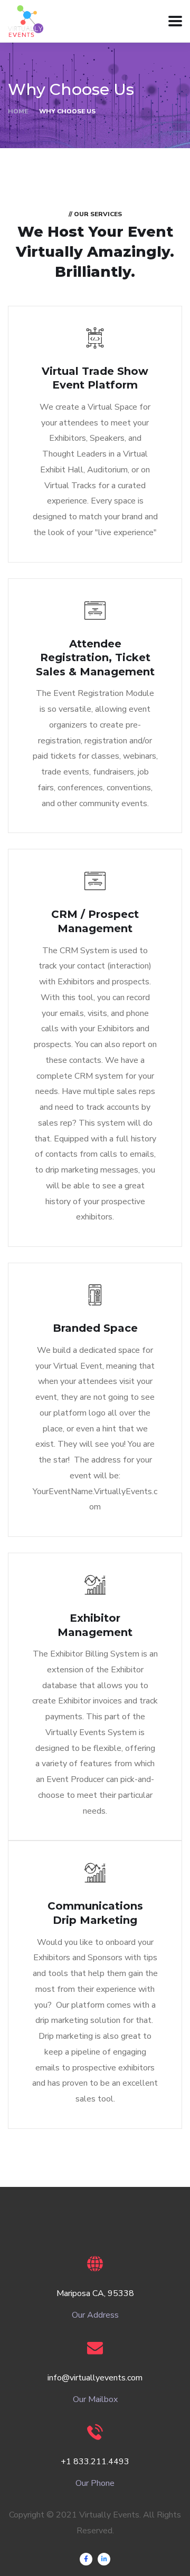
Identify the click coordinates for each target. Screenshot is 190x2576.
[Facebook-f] (86, 2559)
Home (18, 111)
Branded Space (95, 1328)
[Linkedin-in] (104, 2559)
